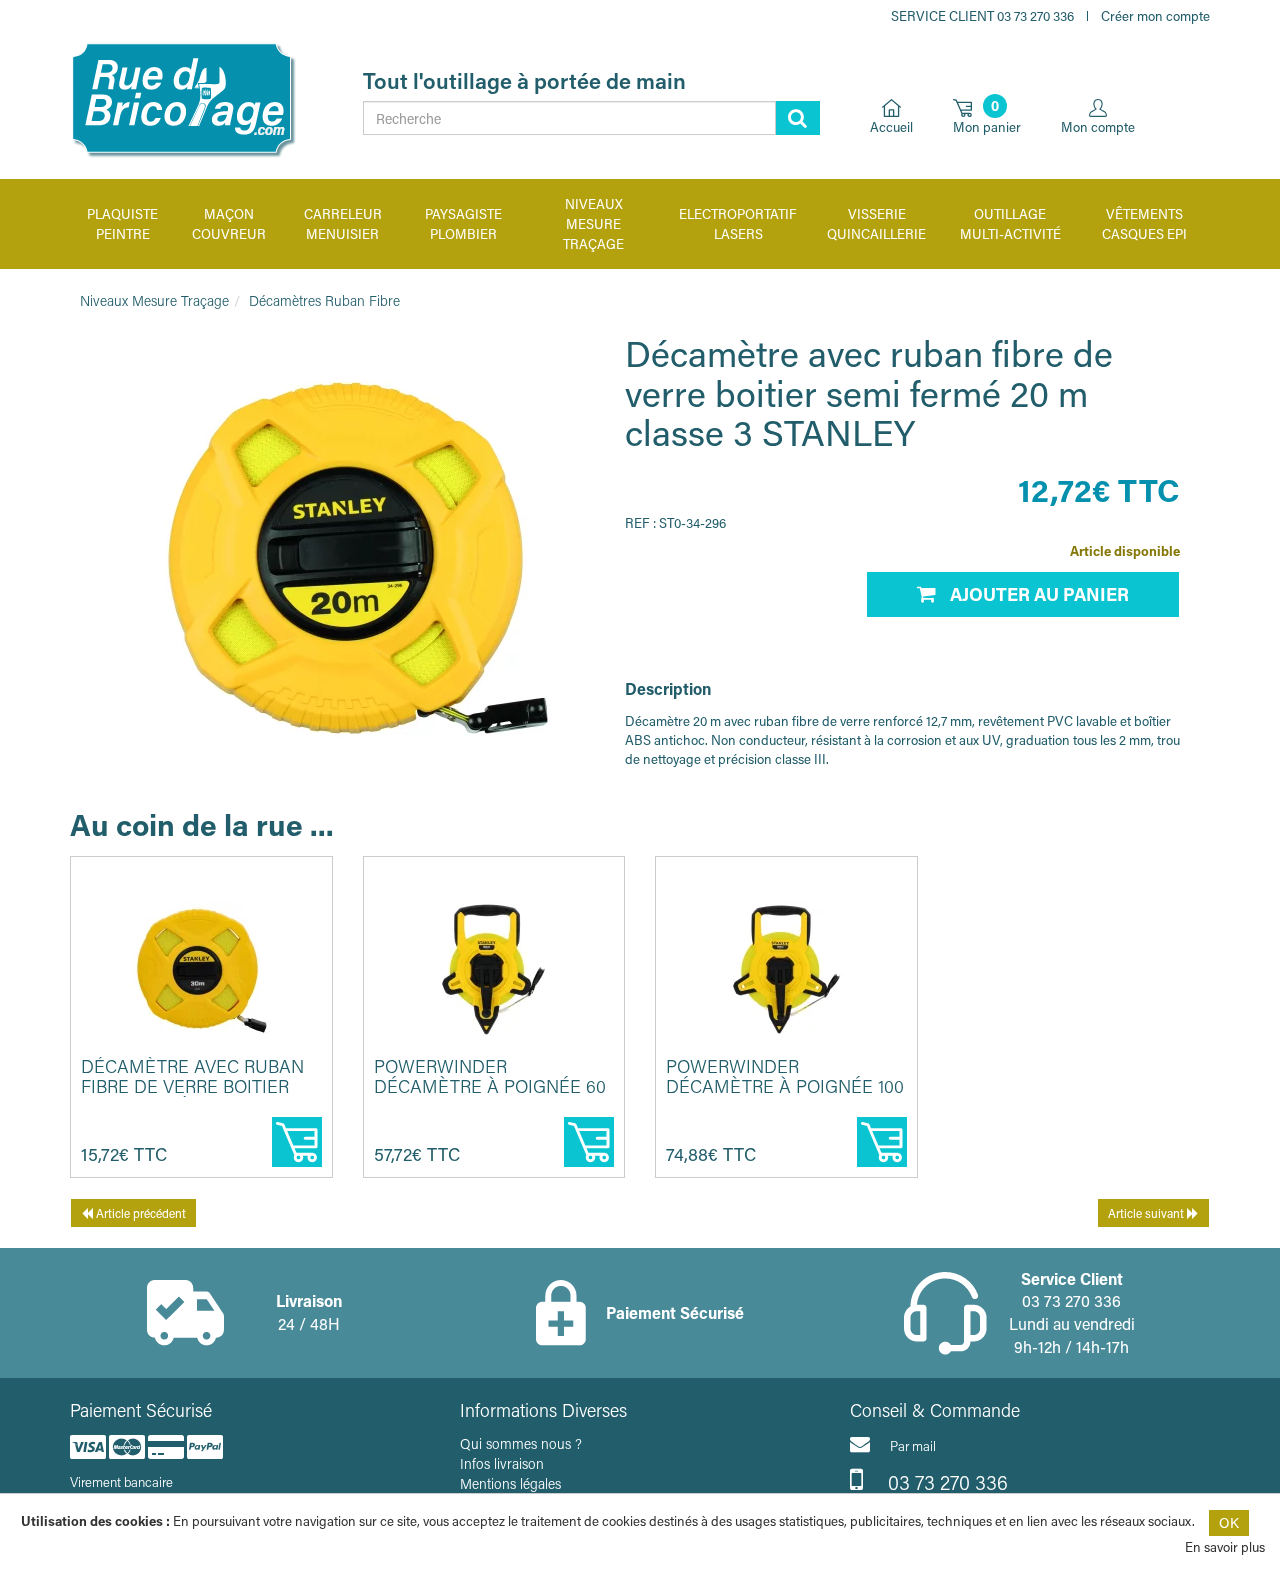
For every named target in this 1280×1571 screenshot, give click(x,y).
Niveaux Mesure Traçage (154, 300)
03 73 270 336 (945, 1482)
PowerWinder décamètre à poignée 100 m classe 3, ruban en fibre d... (785, 1095)
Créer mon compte (1155, 15)
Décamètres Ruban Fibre (324, 300)
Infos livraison (502, 1463)
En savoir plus (1225, 1546)
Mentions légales (510, 1483)
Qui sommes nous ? (521, 1443)
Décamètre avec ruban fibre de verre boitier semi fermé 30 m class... (193, 1086)
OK (1229, 1522)
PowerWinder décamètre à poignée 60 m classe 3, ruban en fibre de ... (490, 1095)
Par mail (913, 1445)
